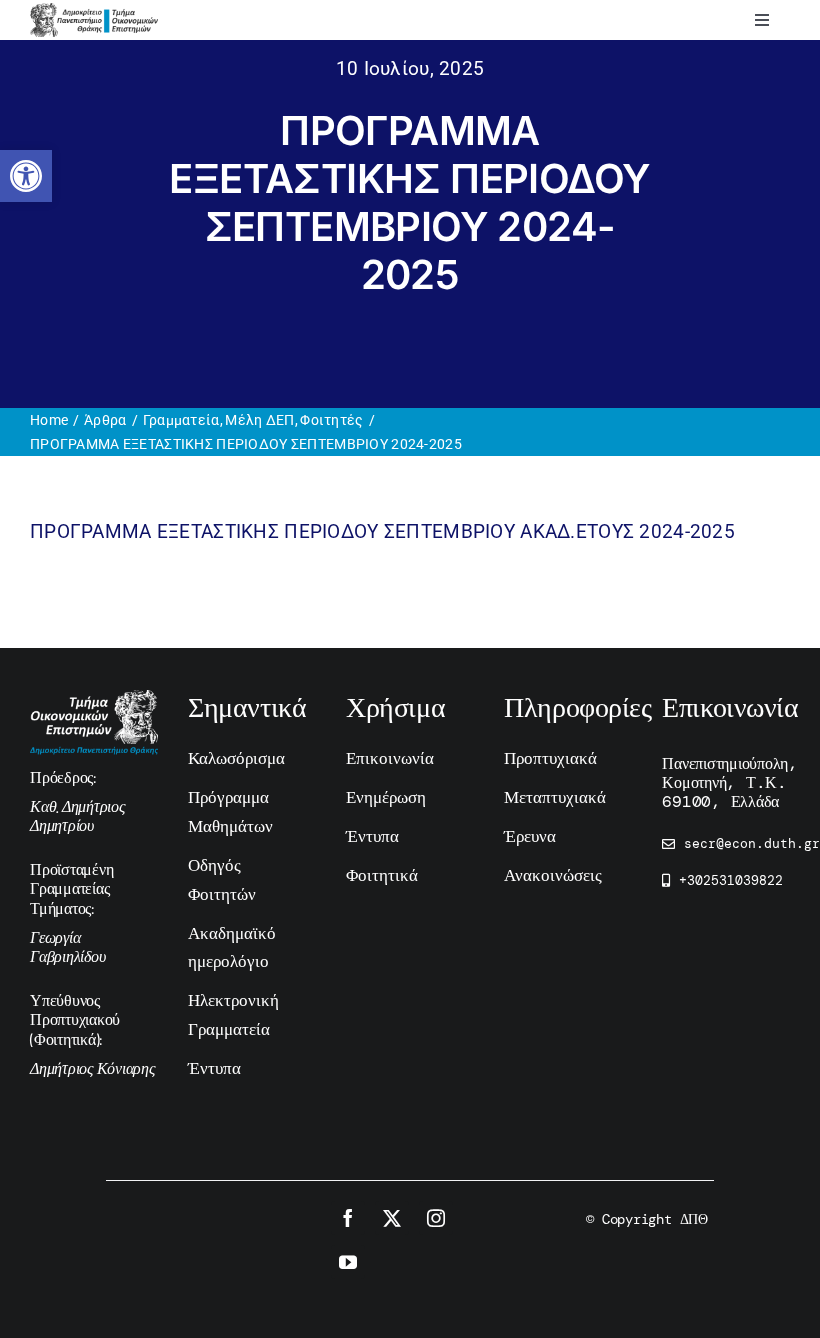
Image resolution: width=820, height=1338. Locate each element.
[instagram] (436, 1218)
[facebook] (348, 1218)
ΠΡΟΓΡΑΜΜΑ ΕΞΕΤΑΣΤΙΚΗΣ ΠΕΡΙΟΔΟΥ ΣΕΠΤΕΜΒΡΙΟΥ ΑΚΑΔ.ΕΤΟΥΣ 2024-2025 (382, 531)
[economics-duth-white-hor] (94, 699)
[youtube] (348, 1262)
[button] (26, 176)
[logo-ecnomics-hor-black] (94, 12)
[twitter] (392, 1218)
